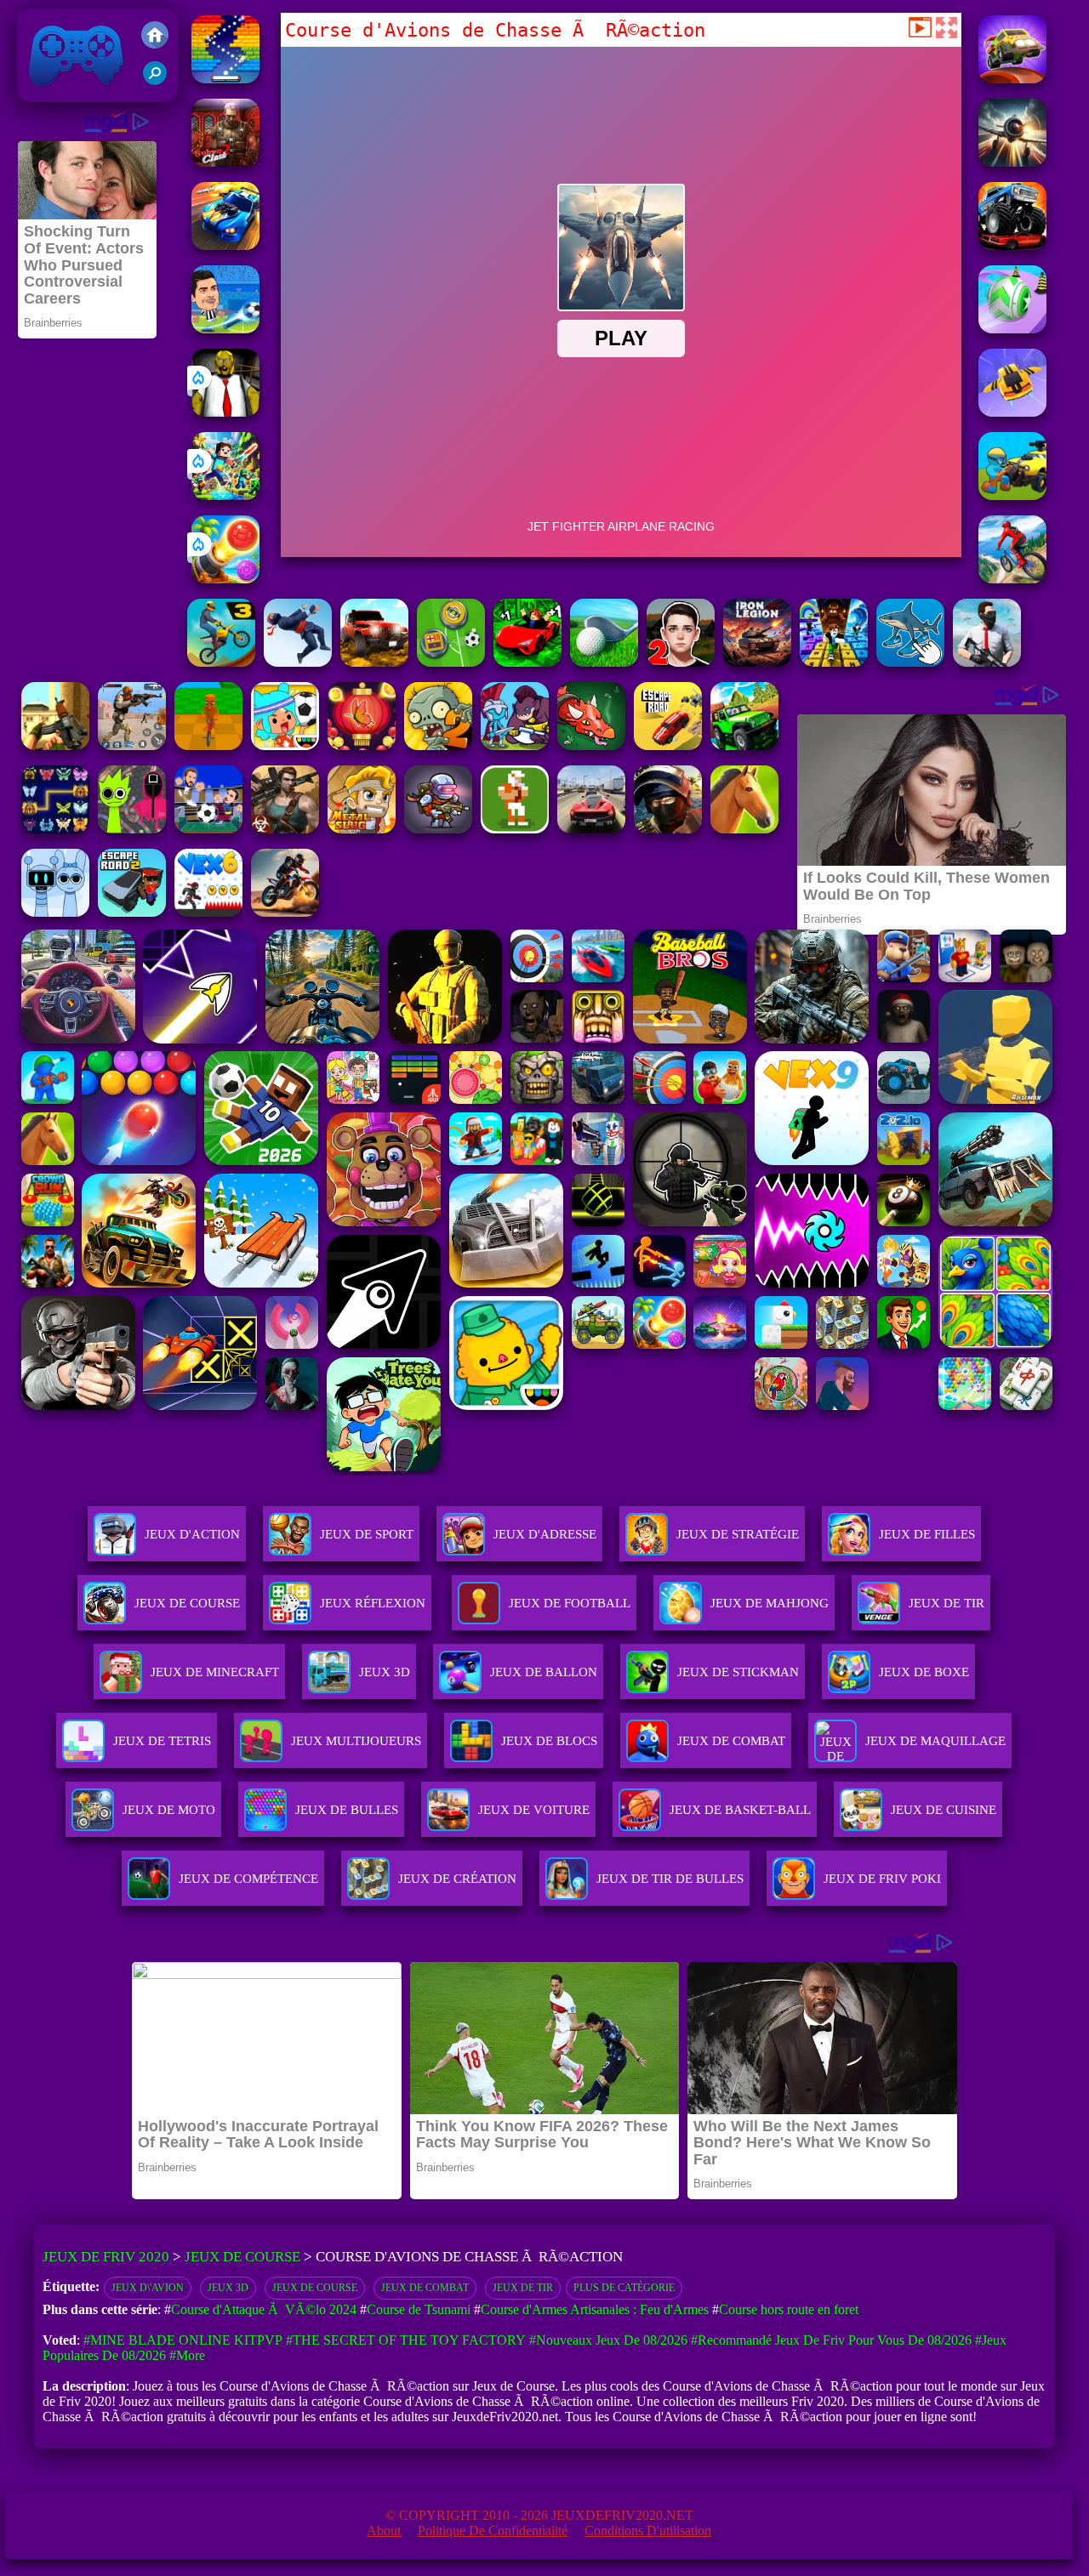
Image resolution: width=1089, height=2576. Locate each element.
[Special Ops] (132, 745)
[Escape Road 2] (132, 912)
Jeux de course (315, 2288)
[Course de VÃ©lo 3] (221, 662)
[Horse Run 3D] (744, 829)
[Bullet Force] (668, 829)
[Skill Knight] (591, 745)
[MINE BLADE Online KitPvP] (225, 495)
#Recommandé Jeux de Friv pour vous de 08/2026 (831, 2340)
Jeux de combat (425, 2288)
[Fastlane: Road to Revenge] (225, 245)
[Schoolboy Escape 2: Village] (681, 662)
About (384, 2531)
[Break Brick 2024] (225, 79)
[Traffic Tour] (591, 829)
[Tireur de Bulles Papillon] (362, 745)
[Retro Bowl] (515, 829)
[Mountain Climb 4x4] (744, 745)
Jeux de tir (523, 2288)
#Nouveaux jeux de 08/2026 (608, 2340)
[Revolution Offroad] (374, 662)
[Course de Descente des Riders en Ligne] (1012, 579)
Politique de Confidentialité (493, 2531)
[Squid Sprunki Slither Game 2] (132, 829)
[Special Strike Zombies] (285, 829)
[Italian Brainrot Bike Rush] (208, 745)
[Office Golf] (604, 662)
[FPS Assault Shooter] (55, 745)
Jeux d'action (192, 1534)
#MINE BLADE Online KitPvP (183, 2340)
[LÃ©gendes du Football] (225, 329)
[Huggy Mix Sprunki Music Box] (55, 912)
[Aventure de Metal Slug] (362, 829)
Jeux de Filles (927, 1534)
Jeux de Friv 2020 (74, 93)
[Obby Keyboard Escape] (834, 662)
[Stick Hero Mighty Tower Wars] (515, 745)
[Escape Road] (668, 745)
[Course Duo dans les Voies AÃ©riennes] (1012, 79)
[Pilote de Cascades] (285, 912)
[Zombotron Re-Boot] (438, 829)
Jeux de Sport (367, 1534)
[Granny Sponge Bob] (225, 412)
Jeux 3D (228, 2288)
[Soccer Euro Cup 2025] (208, 829)
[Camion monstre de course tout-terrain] (1012, 245)
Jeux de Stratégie (738, 1534)
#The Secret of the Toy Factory (406, 2340)
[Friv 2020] (155, 37)
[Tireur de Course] (1012, 495)
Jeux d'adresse (545, 1534)
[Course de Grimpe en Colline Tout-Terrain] (298, 662)
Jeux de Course (187, 1603)
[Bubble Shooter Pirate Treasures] (225, 579)
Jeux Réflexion (373, 1603)
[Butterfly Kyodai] (55, 829)
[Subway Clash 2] (225, 162)
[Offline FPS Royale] (987, 662)
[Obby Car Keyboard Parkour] (527, 662)
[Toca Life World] (285, 745)
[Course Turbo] (1012, 412)
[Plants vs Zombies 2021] (438, 745)
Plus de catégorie (624, 2288)
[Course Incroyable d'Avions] (1012, 162)
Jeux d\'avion (148, 2288)
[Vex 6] (208, 912)
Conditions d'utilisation (648, 2531)
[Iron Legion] (757, 662)
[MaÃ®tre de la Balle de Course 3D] (1012, 329)
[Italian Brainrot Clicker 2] (910, 662)
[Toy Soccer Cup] (451, 662)
